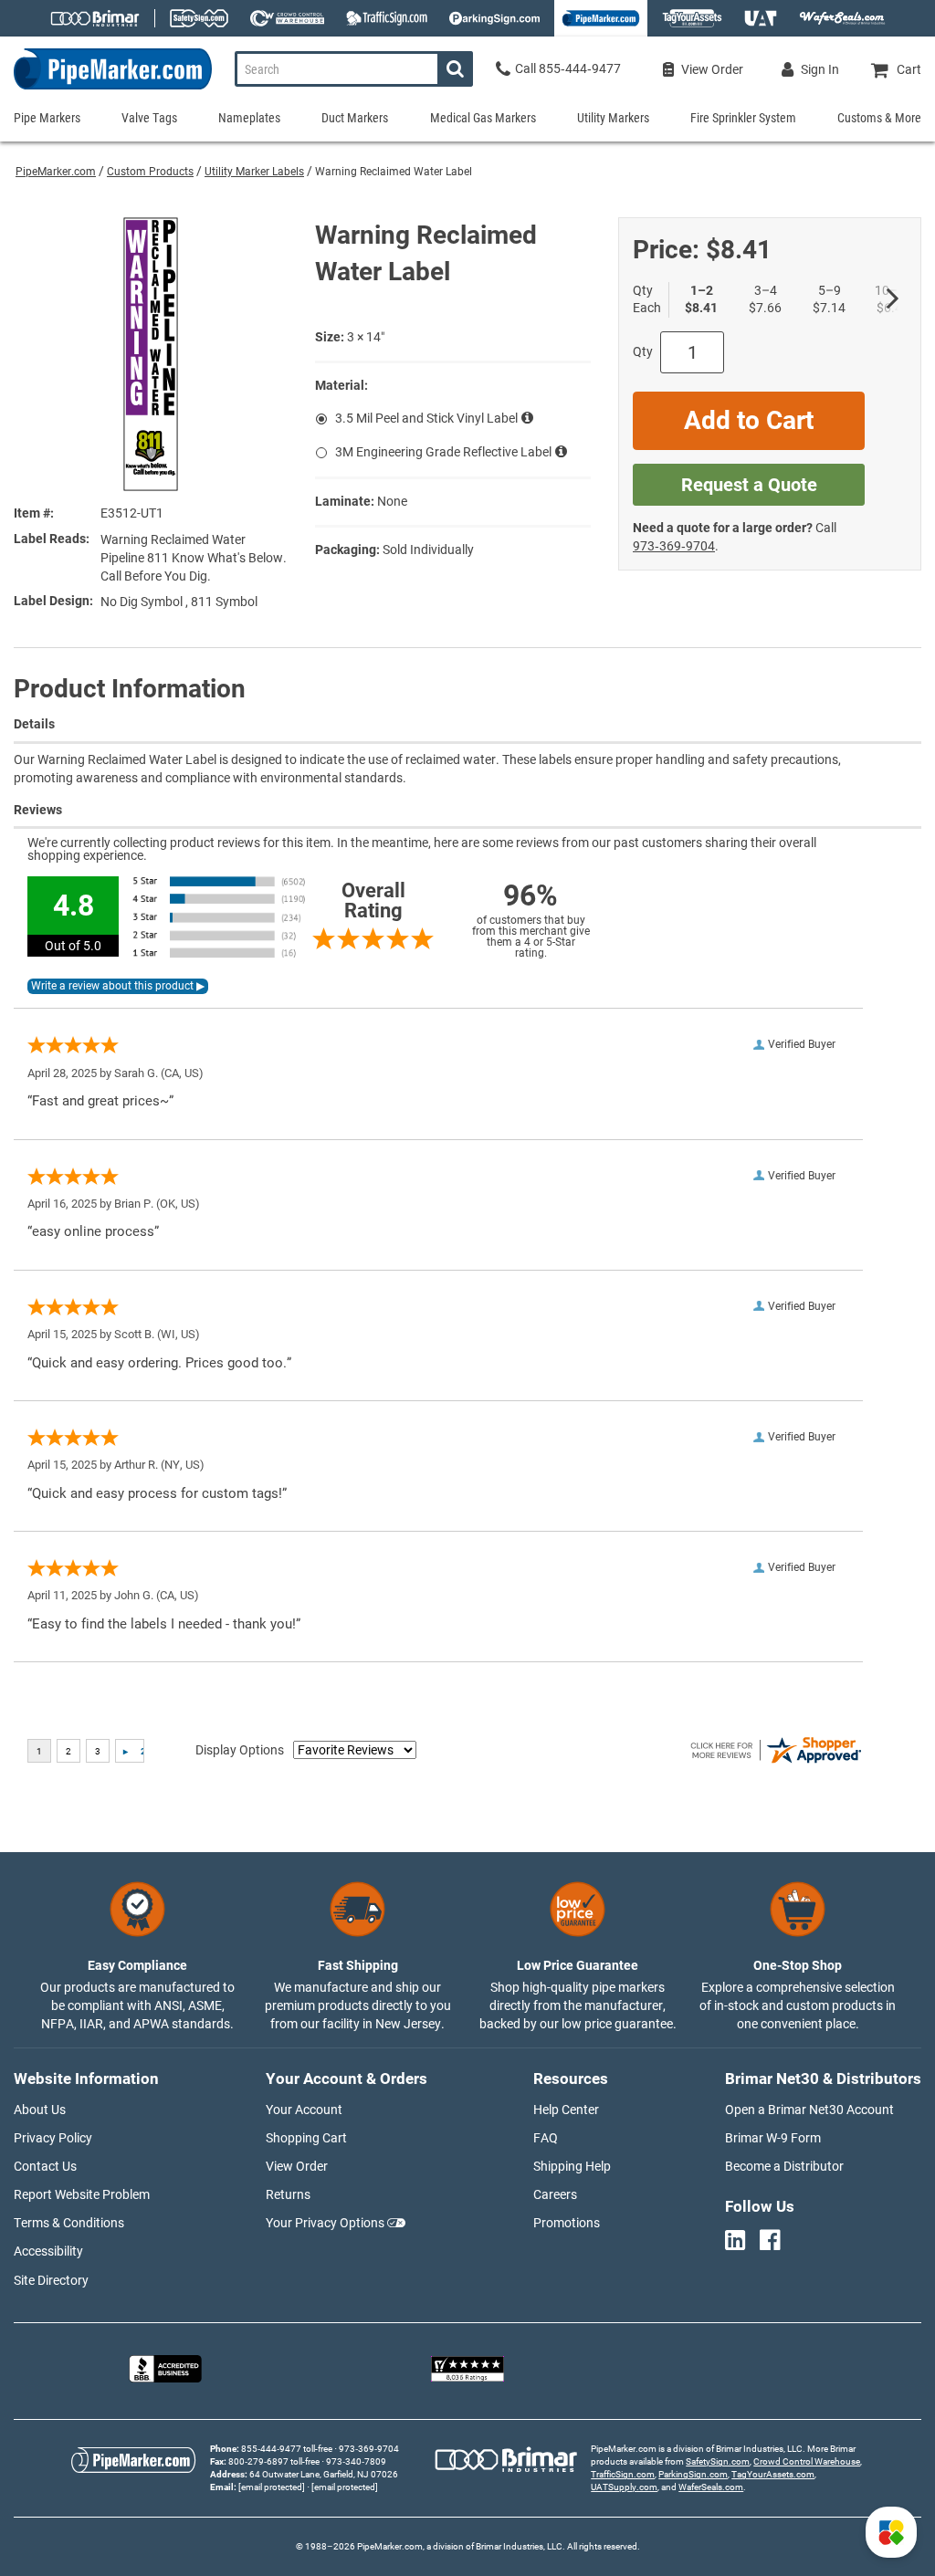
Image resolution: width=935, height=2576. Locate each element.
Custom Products (150, 172)
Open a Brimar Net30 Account (809, 2110)
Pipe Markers (47, 118)
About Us (40, 2110)
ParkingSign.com (693, 2474)
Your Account (304, 2110)
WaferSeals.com (711, 2487)
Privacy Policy (53, 2138)
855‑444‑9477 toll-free (287, 2449)
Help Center (566, 2110)
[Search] (455, 69)
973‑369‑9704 (674, 546)
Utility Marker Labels (254, 172)
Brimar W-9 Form (773, 2138)
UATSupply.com (624, 2487)
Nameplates (249, 118)
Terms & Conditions (69, 2223)
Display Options (240, 1750)
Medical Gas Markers (483, 118)
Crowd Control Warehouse (807, 2461)
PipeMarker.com (56, 172)
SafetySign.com (718, 2461)
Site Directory (51, 2280)
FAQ (546, 2138)
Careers (555, 2194)
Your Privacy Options (325, 2223)
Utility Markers (613, 118)
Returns (288, 2194)
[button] (891, 2532)
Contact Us (45, 2166)
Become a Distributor (784, 2166)
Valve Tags (149, 118)
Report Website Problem (82, 2194)
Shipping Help (572, 2166)
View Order (297, 2166)
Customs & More (879, 118)
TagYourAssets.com (773, 2474)
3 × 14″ (366, 337)
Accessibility (48, 2251)
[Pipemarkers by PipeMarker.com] (106, 89)
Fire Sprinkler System (743, 118)
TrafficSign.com (623, 2474)
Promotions (567, 2223)
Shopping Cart (306, 2138)
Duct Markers (355, 118)
